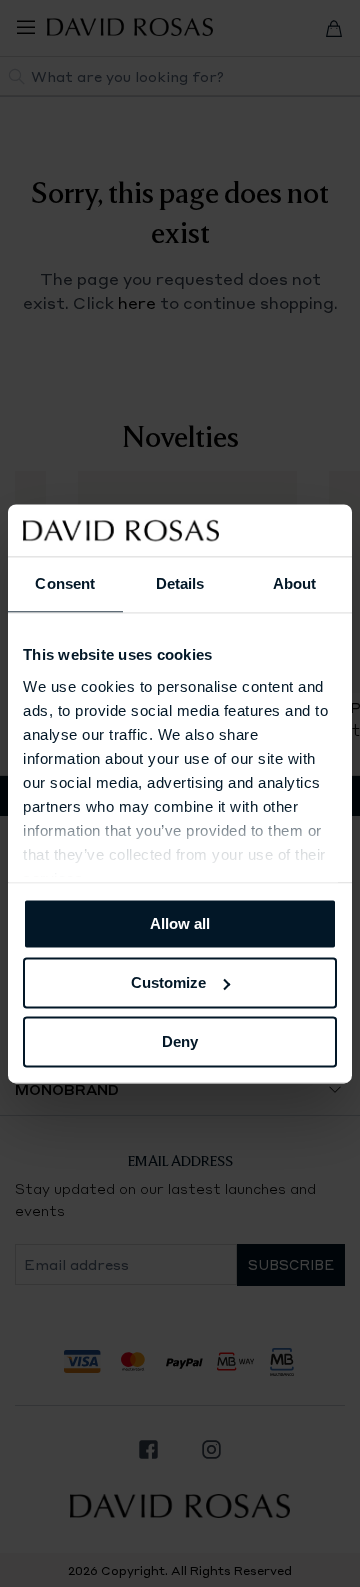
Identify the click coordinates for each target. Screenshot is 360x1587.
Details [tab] (180, 583)
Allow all (180, 923)
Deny (180, 1041)
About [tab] (295, 583)
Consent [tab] (65, 583)
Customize (168, 982)
